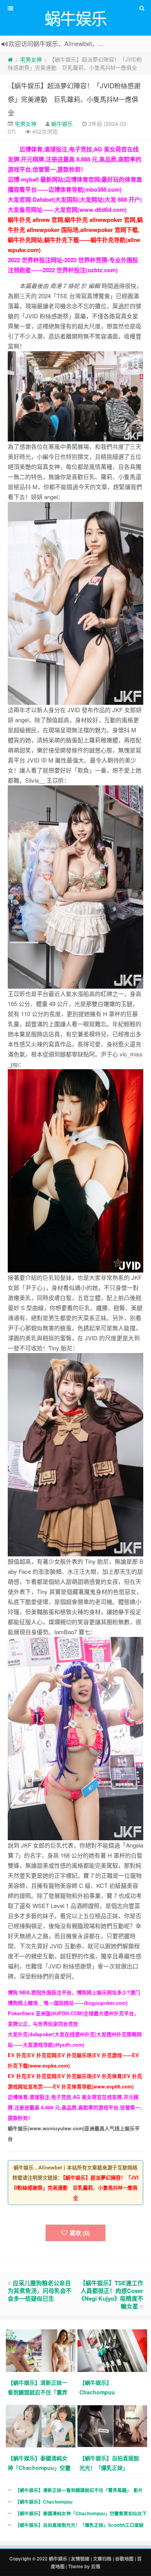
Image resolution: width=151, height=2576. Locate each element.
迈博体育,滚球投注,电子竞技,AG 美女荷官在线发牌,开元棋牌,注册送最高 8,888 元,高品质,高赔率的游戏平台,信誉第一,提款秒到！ (75, 159)
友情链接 (80, 2559)
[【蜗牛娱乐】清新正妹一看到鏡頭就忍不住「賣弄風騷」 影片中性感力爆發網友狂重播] (42, 2350)
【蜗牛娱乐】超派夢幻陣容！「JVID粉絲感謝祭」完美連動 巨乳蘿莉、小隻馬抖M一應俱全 (74, 99)
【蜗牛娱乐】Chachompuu (44, 2502)
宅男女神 (31, 59)
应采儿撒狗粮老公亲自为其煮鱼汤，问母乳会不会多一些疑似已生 (40, 2291)
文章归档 (102, 2559)
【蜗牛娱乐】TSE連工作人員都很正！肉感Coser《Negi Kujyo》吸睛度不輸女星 (111, 2294)
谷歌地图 (124, 2559)
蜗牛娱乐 (62, 124)
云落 (96, 2567)
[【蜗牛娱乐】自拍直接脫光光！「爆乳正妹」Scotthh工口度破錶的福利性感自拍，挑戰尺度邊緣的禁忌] (113, 2426)
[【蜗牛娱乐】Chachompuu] (113, 2350)
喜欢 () (80, 2233)
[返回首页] (10, 59)
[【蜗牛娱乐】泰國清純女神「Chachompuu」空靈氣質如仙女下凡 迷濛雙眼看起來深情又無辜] (42, 2426)
